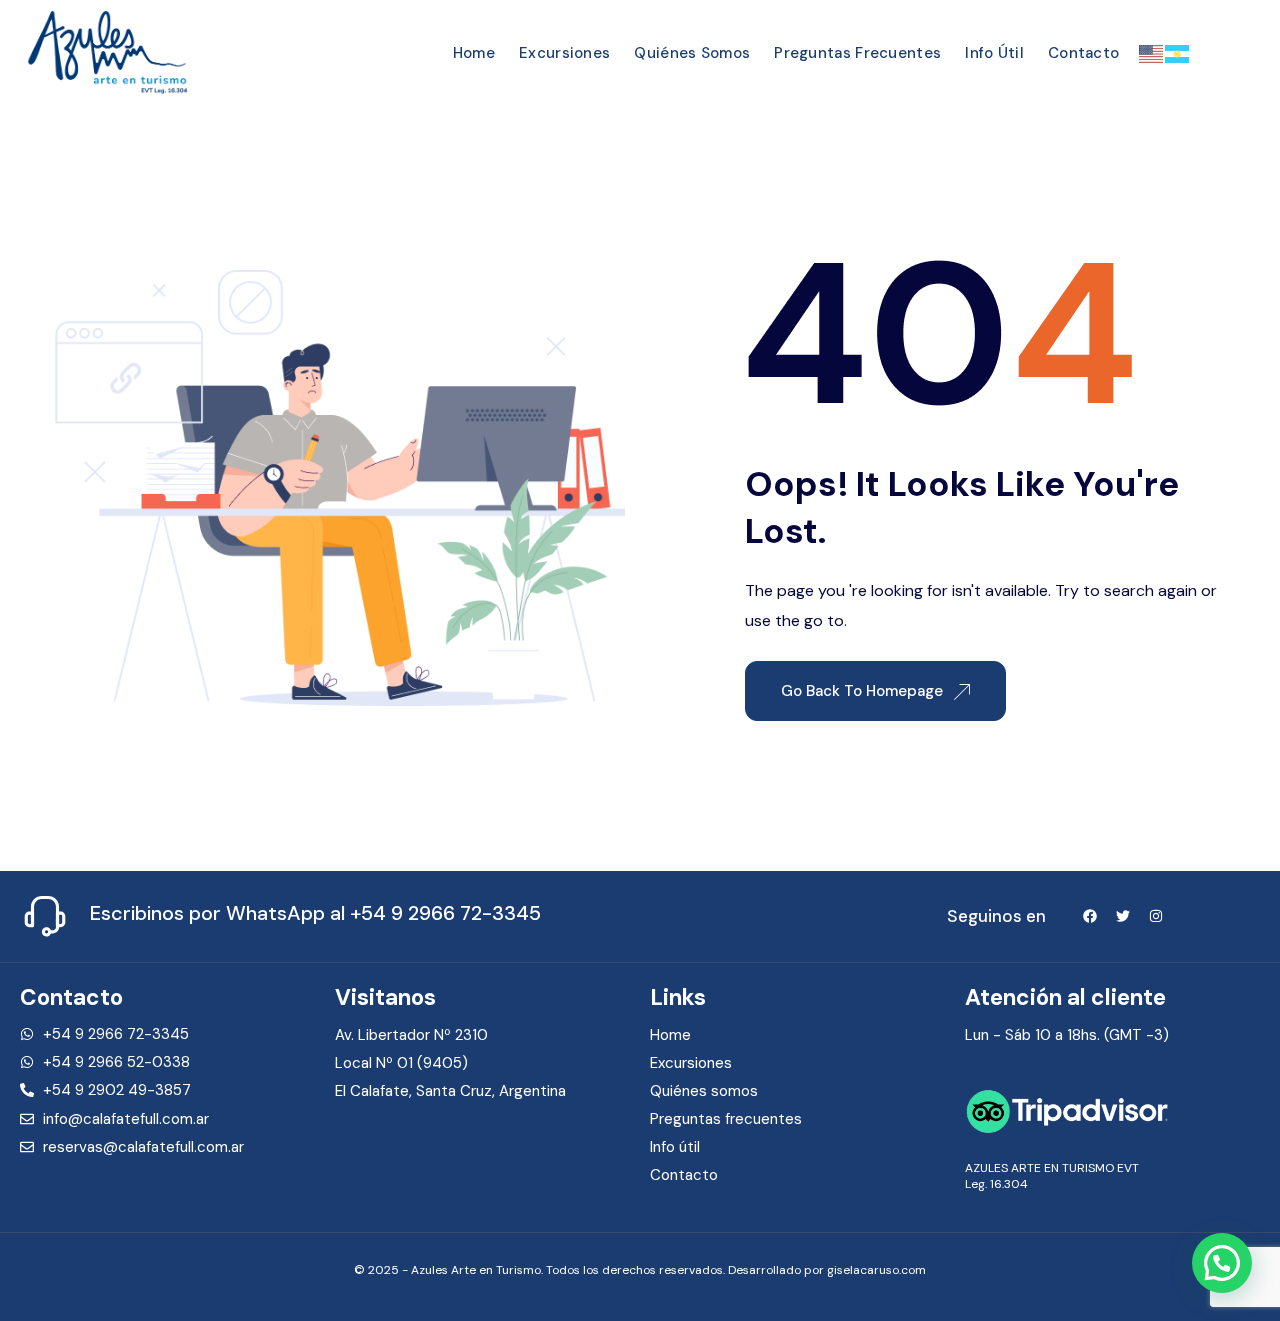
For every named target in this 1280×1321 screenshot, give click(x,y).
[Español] (1178, 52)
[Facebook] (1090, 916)
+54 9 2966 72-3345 (445, 913)
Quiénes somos (692, 53)
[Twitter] (1123, 916)
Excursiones (564, 53)
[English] (1152, 52)
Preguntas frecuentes (857, 53)
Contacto (1083, 53)
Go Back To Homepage (864, 691)
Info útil (994, 53)
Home (474, 53)
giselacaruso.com (876, 1270)
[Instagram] (1156, 916)
